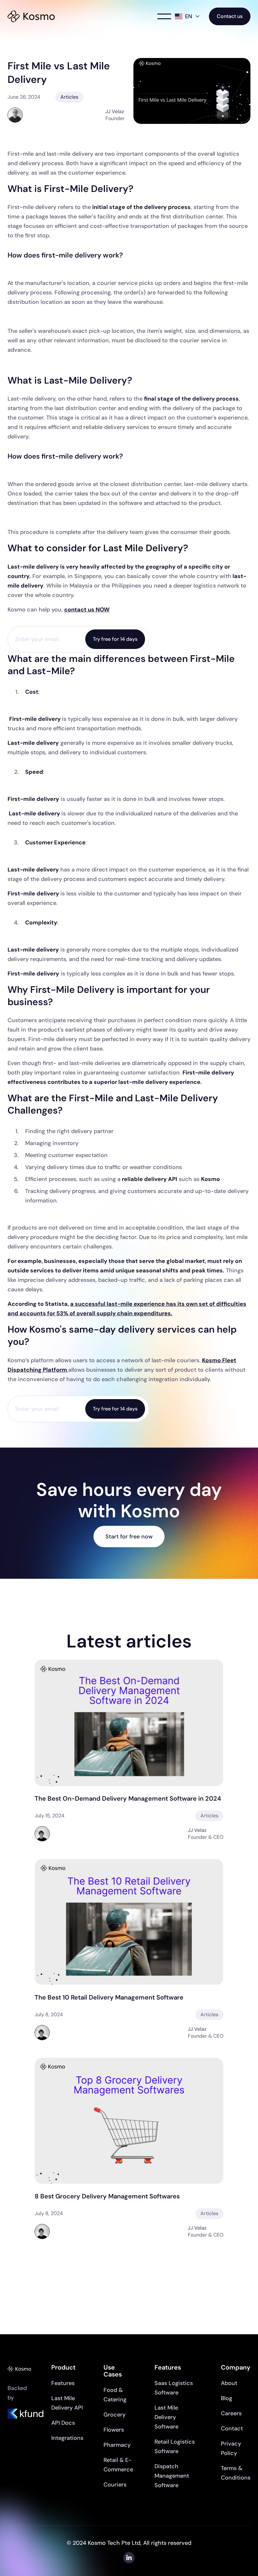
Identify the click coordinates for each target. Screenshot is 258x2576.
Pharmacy (117, 2445)
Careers (231, 2413)
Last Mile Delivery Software (166, 2417)
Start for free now (129, 1537)
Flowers (114, 2430)
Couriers (115, 2485)
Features (63, 2383)
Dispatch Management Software (172, 2476)
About (229, 2383)
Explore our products (129, 2273)
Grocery (115, 2415)
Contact (232, 2428)
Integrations (67, 2438)
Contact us (230, 16)
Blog (227, 2398)
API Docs (63, 2423)
